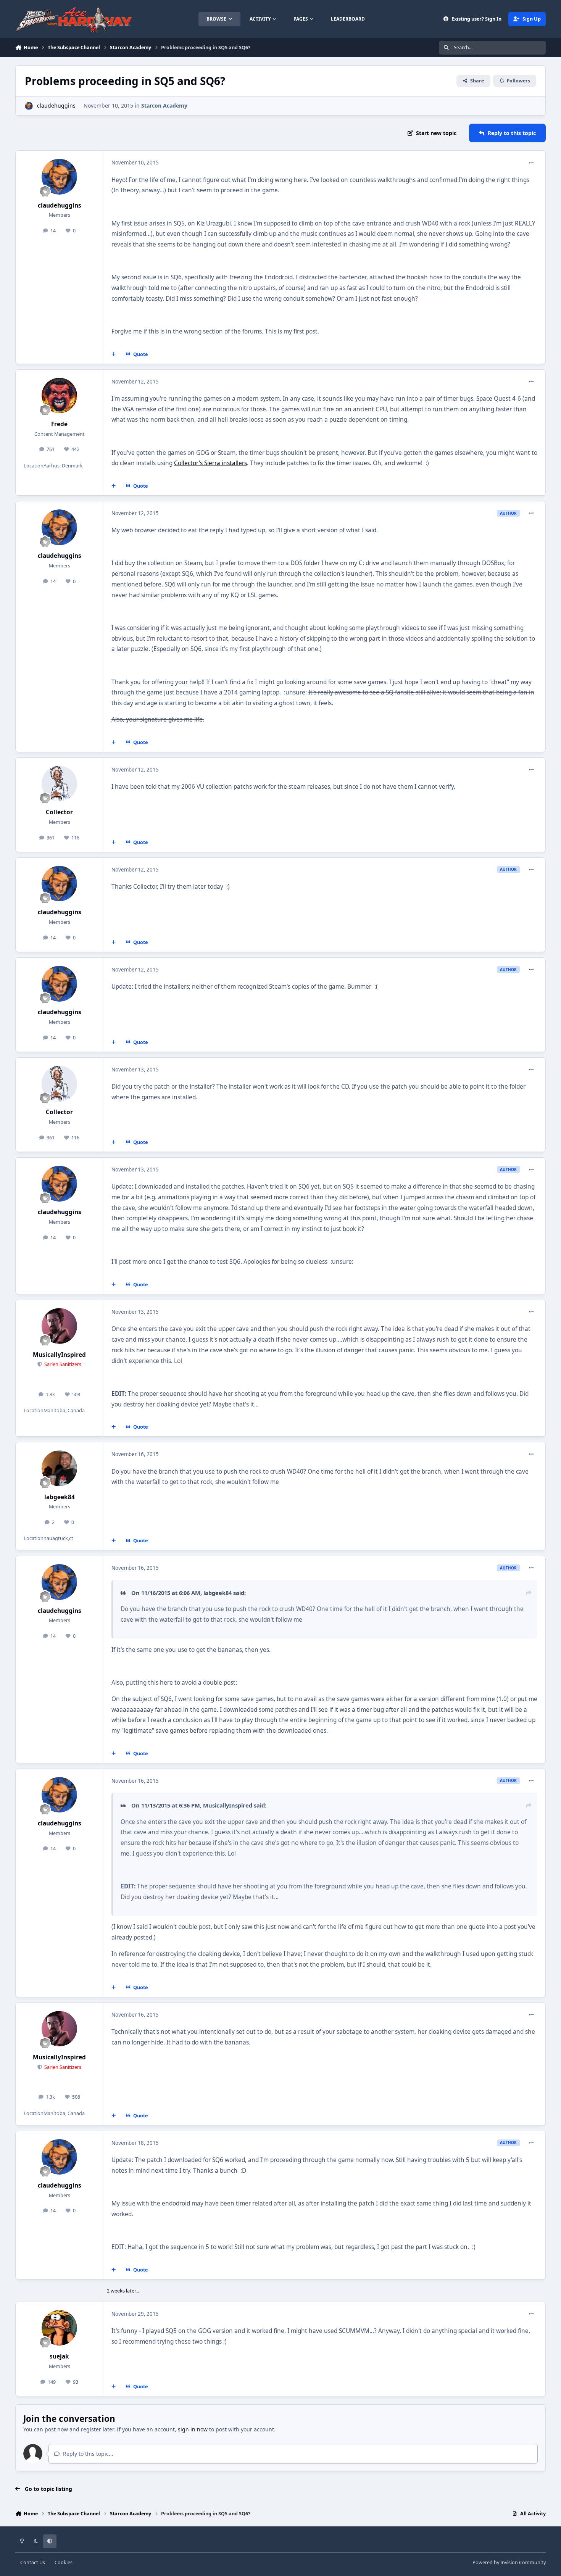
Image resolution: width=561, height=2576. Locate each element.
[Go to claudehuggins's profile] (29, 106)
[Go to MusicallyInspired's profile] (60, 1326)
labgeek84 (60, 1497)
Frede (59, 424)
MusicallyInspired (59, 1355)
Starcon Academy (164, 106)
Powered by (509, 2562)
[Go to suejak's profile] (60, 2328)
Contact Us (33, 2562)
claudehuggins (56, 106)
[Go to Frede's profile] (60, 396)
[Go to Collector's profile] (60, 784)
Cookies (64, 2562)
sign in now (193, 2429)
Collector (59, 812)
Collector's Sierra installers (210, 463)
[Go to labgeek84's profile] (60, 1468)
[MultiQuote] (114, 354)
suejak (59, 2356)
